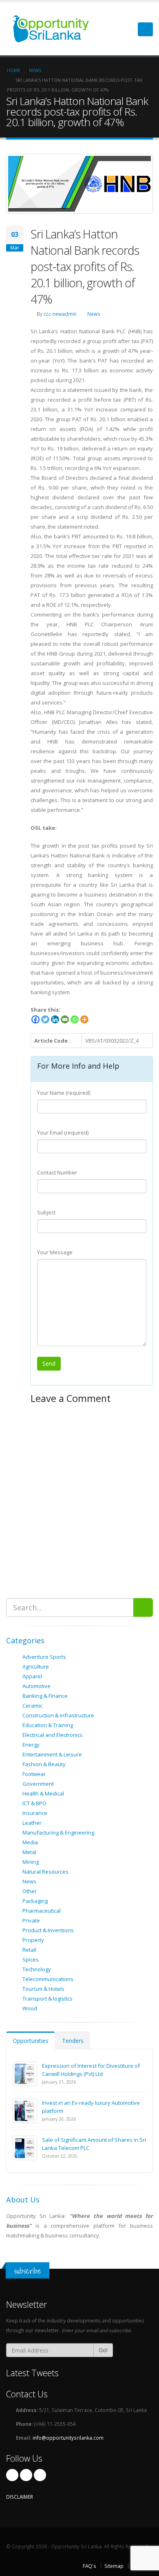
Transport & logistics (47, 1999)
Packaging (35, 1901)
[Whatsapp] (75, 1019)
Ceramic (32, 1706)
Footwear (34, 1774)
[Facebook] (35, 1019)
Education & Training (48, 1725)
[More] (84, 1019)
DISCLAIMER (20, 2497)
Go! (103, 2350)
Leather (32, 1823)
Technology (37, 1969)
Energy (31, 1745)
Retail (29, 1950)
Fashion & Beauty (44, 1764)
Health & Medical (43, 1793)
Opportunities (31, 2041)
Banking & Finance (45, 1696)
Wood (30, 2008)
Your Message (55, 1252)
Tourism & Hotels (43, 1989)
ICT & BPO (34, 1803)
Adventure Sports (44, 1657)
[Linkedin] (55, 1019)
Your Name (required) (64, 1093)
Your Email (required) (63, 1133)
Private (31, 1920)
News (94, 314)
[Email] (65, 1019)
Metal (29, 1852)
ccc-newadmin (60, 314)
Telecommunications (48, 1979)
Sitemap (114, 2566)
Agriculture (36, 1666)
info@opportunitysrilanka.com (68, 2438)
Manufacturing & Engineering (58, 1833)
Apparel (32, 1676)
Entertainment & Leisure (52, 1754)
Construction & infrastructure (58, 1715)
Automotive (36, 1686)
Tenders (73, 2041)
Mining (31, 1862)
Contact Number (57, 1172)
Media (30, 1842)
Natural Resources (45, 1872)
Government (38, 1784)
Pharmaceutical (42, 1911)
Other (30, 1891)
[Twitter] (45, 1019)
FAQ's (89, 2566)
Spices (31, 1959)
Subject (46, 1212)
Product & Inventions (48, 1930)
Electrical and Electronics (53, 1735)
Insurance (35, 1813)
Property (33, 1940)
